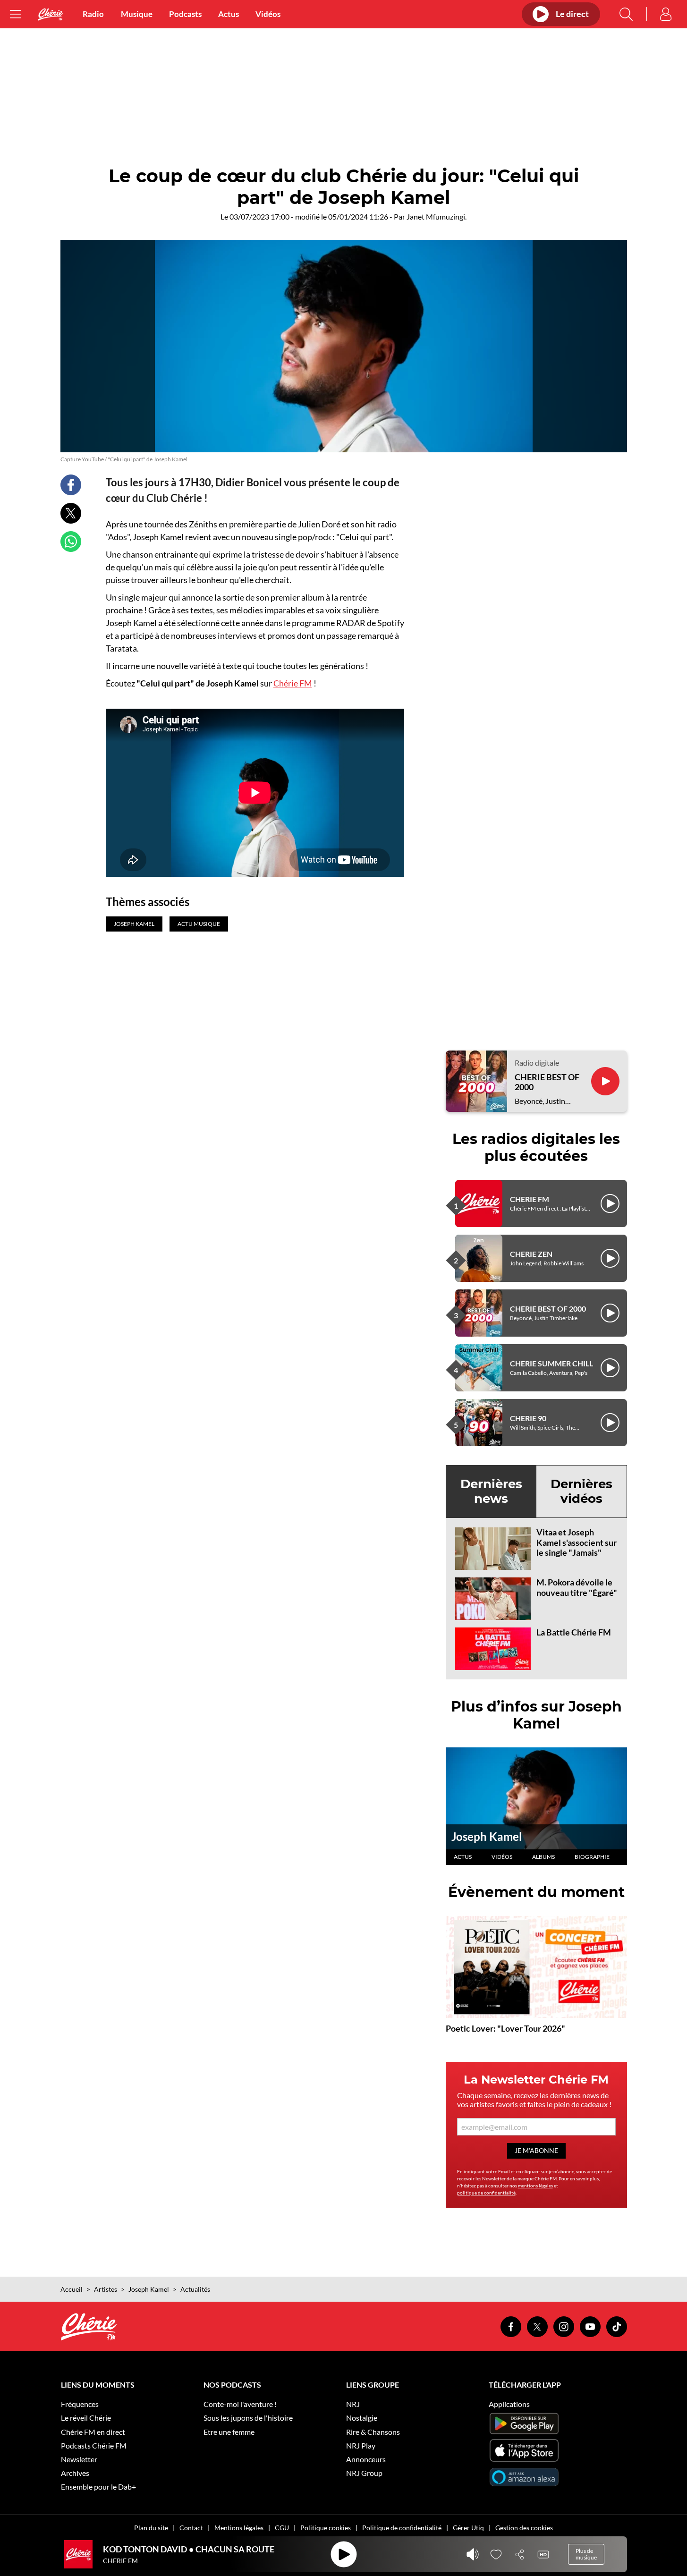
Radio (93, 14)
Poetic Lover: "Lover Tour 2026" (505, 2028)
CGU (282, 2528)
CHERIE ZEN (531, 1254)
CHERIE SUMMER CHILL (551, 1363)
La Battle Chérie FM (574, 1632)
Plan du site (151, 2528)
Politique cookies (326, 2528)
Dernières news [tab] (491, 1491)
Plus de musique (586, 2554)
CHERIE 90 (528, 1418)
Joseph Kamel (487, 1836)
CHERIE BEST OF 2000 (547, 1082)
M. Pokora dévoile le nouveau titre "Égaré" (577, 1587)
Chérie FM (293, 683)
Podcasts (185, 14)
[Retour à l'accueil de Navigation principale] (51, 14)
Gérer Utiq (468, 2528)
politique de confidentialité (486, 2193)
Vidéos (268, 14)
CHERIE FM (530, 1199)
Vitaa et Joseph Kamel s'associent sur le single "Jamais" (577, 1542)
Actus (229, 14)
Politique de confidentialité (402, 2528)
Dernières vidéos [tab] (581, 1491)
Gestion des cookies (524, 2528)
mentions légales (535, 2186)
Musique (137, 14)
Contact (191, 2528)
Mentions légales (239, 2528)
